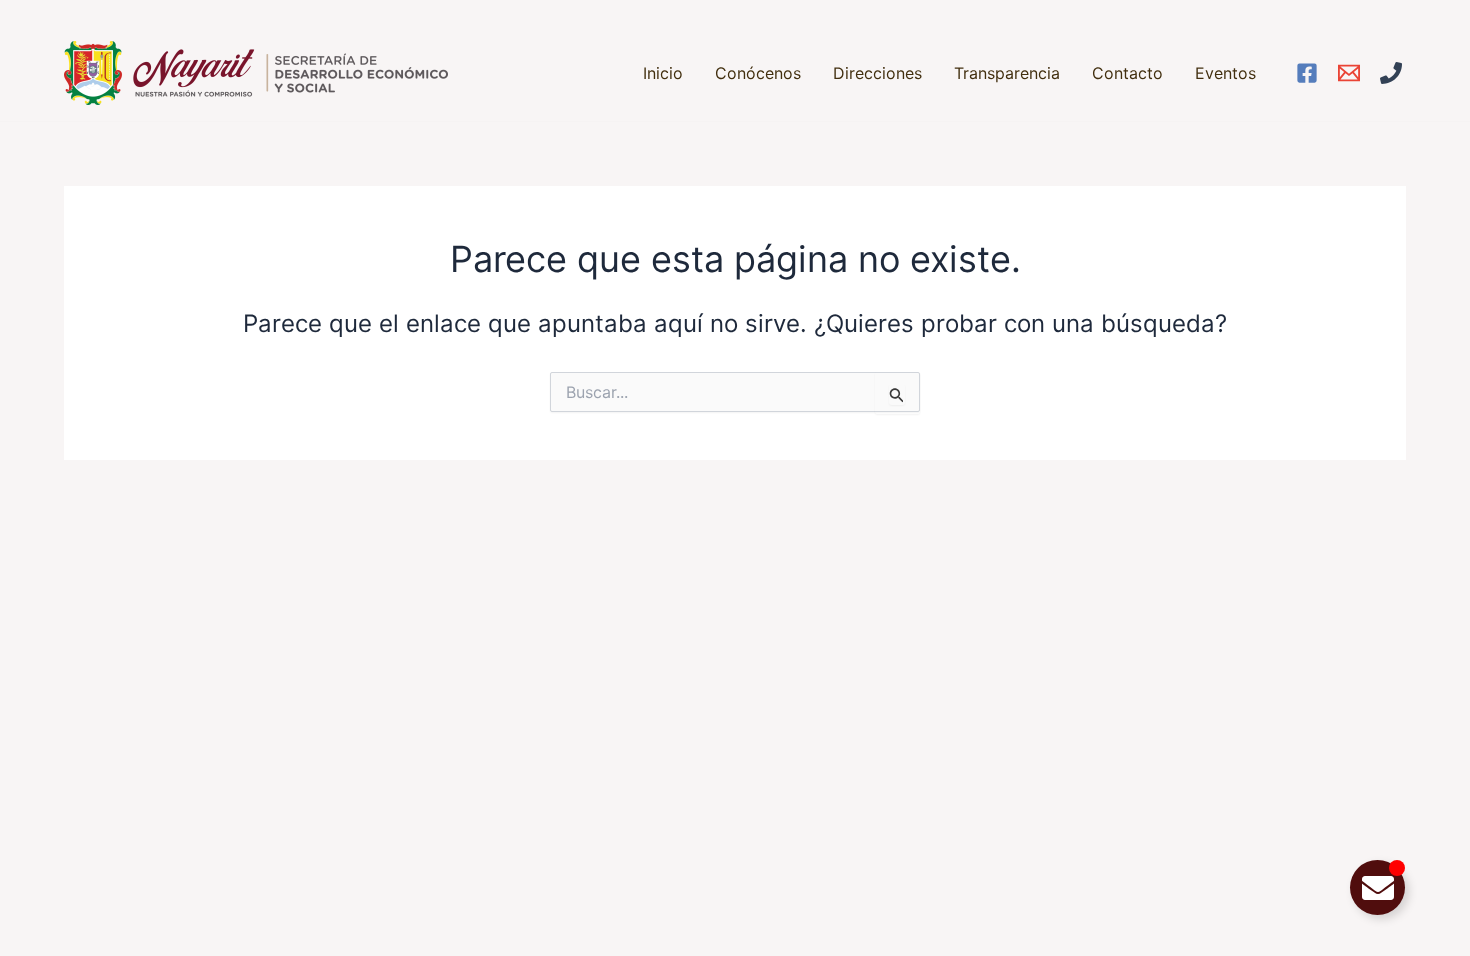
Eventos (1225, 73)
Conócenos (758, 73)
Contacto (1127, 73)
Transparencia (1007, 73)
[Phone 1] (1391, 73)
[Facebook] (1307, 73)
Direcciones (877, 73)
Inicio (663, 73)
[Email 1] (1349, 73)
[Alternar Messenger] (1377, 887)
